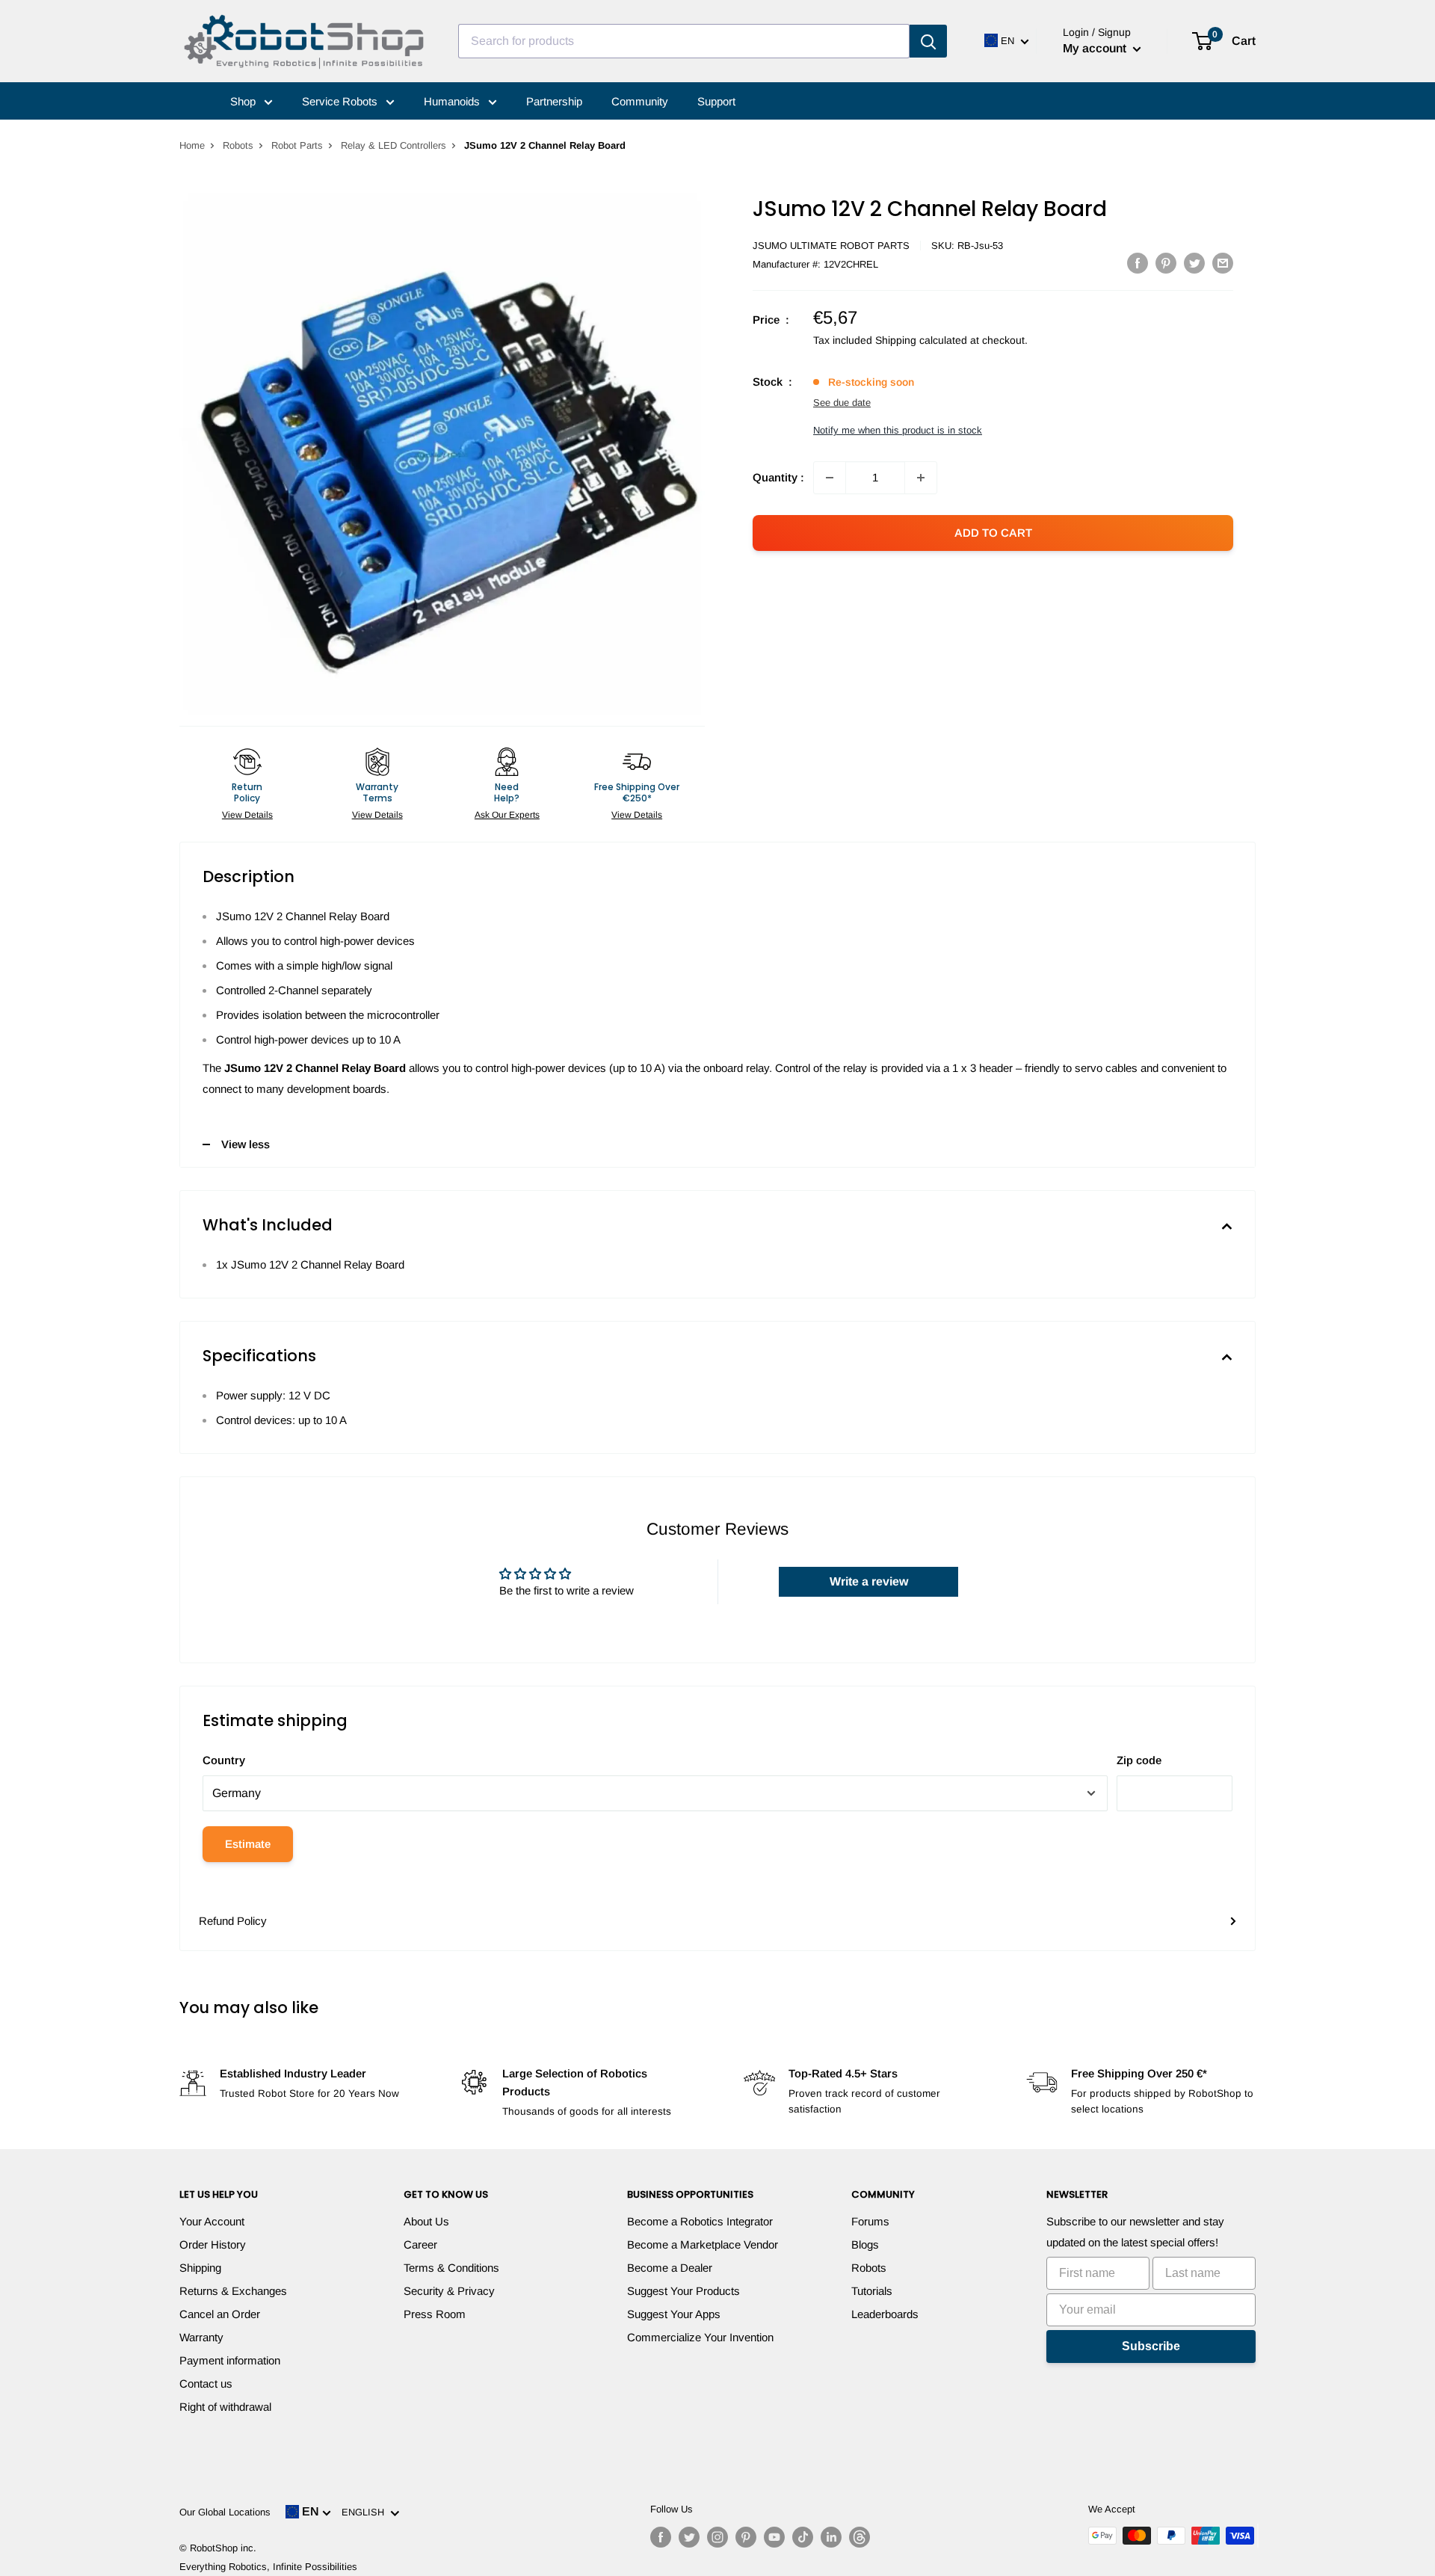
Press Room (435, 2314)
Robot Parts (297, 145)
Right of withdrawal (225, 2407)
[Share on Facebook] (1138, 263)
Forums (870, 2221)
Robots (238, 145)
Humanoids (453, 101)
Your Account (212, 2221)
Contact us (206, 2384)
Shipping (200, 2268)
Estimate (248, 1844)
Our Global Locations (225, 2512)
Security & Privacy (449, 2291)
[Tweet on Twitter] (1194, 263)
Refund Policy (233, 1921)
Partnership (554, 101)
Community (640, 101)
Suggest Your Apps (674, 2314)
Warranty (201, 2337)
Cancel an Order (220, 2314)
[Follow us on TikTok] (803, 2537)
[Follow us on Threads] (860, 2537)
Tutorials (872, 2291)
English (366, 2512)
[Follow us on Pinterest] (746, 2537)
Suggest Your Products (683, 2291)
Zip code (1139, 1760)
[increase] (921, 478)
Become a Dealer (670, 2268)
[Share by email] (1223, 263)
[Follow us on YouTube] (774, 2537)
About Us (426, 2221)
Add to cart (993, 533)
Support (716, 101)
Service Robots (341, 101)
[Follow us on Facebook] (661, 2537)
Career (420, 2244)
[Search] (928, 41)
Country (224, 1760)
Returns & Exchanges (233, 2291)
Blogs (865, 2244)
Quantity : (778, 477)
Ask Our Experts (507, 815)
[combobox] (684, 41)
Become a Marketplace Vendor (703, 2244)
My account (1096, 48)
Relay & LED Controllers (394, 145)
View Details (247, 815)
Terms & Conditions (451, 2268)
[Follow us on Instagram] (717, 2537)
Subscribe (1151, 2346)
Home (192, 145)
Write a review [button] (869, 1581)
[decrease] (830, 478)
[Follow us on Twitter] (689, 2537)
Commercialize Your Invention (700, 2337)
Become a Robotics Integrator (700, 2221)
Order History (213, 2244)
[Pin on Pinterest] (1166, 263)
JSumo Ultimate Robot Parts (831, 246)
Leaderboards (885, 2314)
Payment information (230, 2360)
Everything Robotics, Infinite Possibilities (268, 2567)
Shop (244, 101)
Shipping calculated (921, 340)
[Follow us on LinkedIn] (831, 2537)
